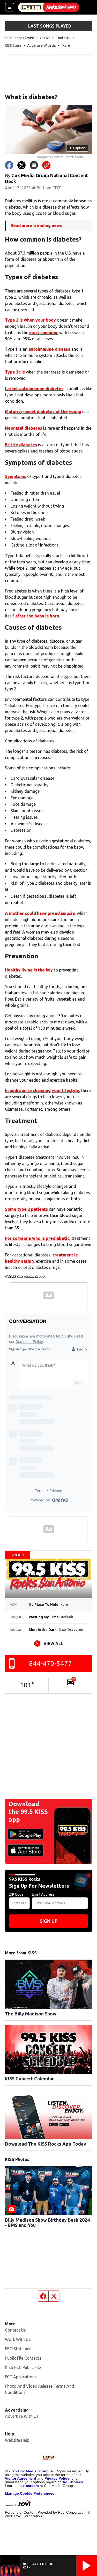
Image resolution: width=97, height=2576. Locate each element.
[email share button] (34, 165)
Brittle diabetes (21, 445)
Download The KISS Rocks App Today (46, 2144)
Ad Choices (73, 2482)
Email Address (43, 1894)
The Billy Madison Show (31, 2014)
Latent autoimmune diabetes (34, 389)
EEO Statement (19, 2349)
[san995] (49, 7)
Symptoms (16, 476)
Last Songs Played (20, 38)
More (66, 45)
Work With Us (18, 2339)
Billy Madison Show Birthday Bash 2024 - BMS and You (47, 2222)
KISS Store (13, 45)
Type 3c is (15, 372)
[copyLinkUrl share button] (46, 165)
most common (43, 332)
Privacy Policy (57, 2478)
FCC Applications (21, 2377)
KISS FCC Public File (23, 2367)
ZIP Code (16, 1894)
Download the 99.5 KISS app (28, 1812)
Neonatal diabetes (24, 428)
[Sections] (10, 7)
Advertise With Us (42, 45)
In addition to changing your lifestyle (42, 1090)
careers (32, 2486)
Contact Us (15, 2330)
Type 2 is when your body (30, 320)
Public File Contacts (23, 2358)
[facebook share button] (9, 165)
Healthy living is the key (29, 970)
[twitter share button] (21, 165)
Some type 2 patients (26, 1209)
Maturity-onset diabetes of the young (43, 411)
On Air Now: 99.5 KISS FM (48, 1589)
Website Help (17, 2440)
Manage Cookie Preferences (30, 2493)
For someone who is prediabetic (37, 1238)
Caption (77, 148)
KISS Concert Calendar (29, 2079)
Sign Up (49, 1921)
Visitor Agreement (21, 2478)
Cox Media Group (33, 2471)
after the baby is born (37, 616)
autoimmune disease (49, 349)
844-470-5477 (50, 1663)
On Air (45, 38)
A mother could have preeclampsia (40, 913)
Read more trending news (36, 225)
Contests (63, 38)
